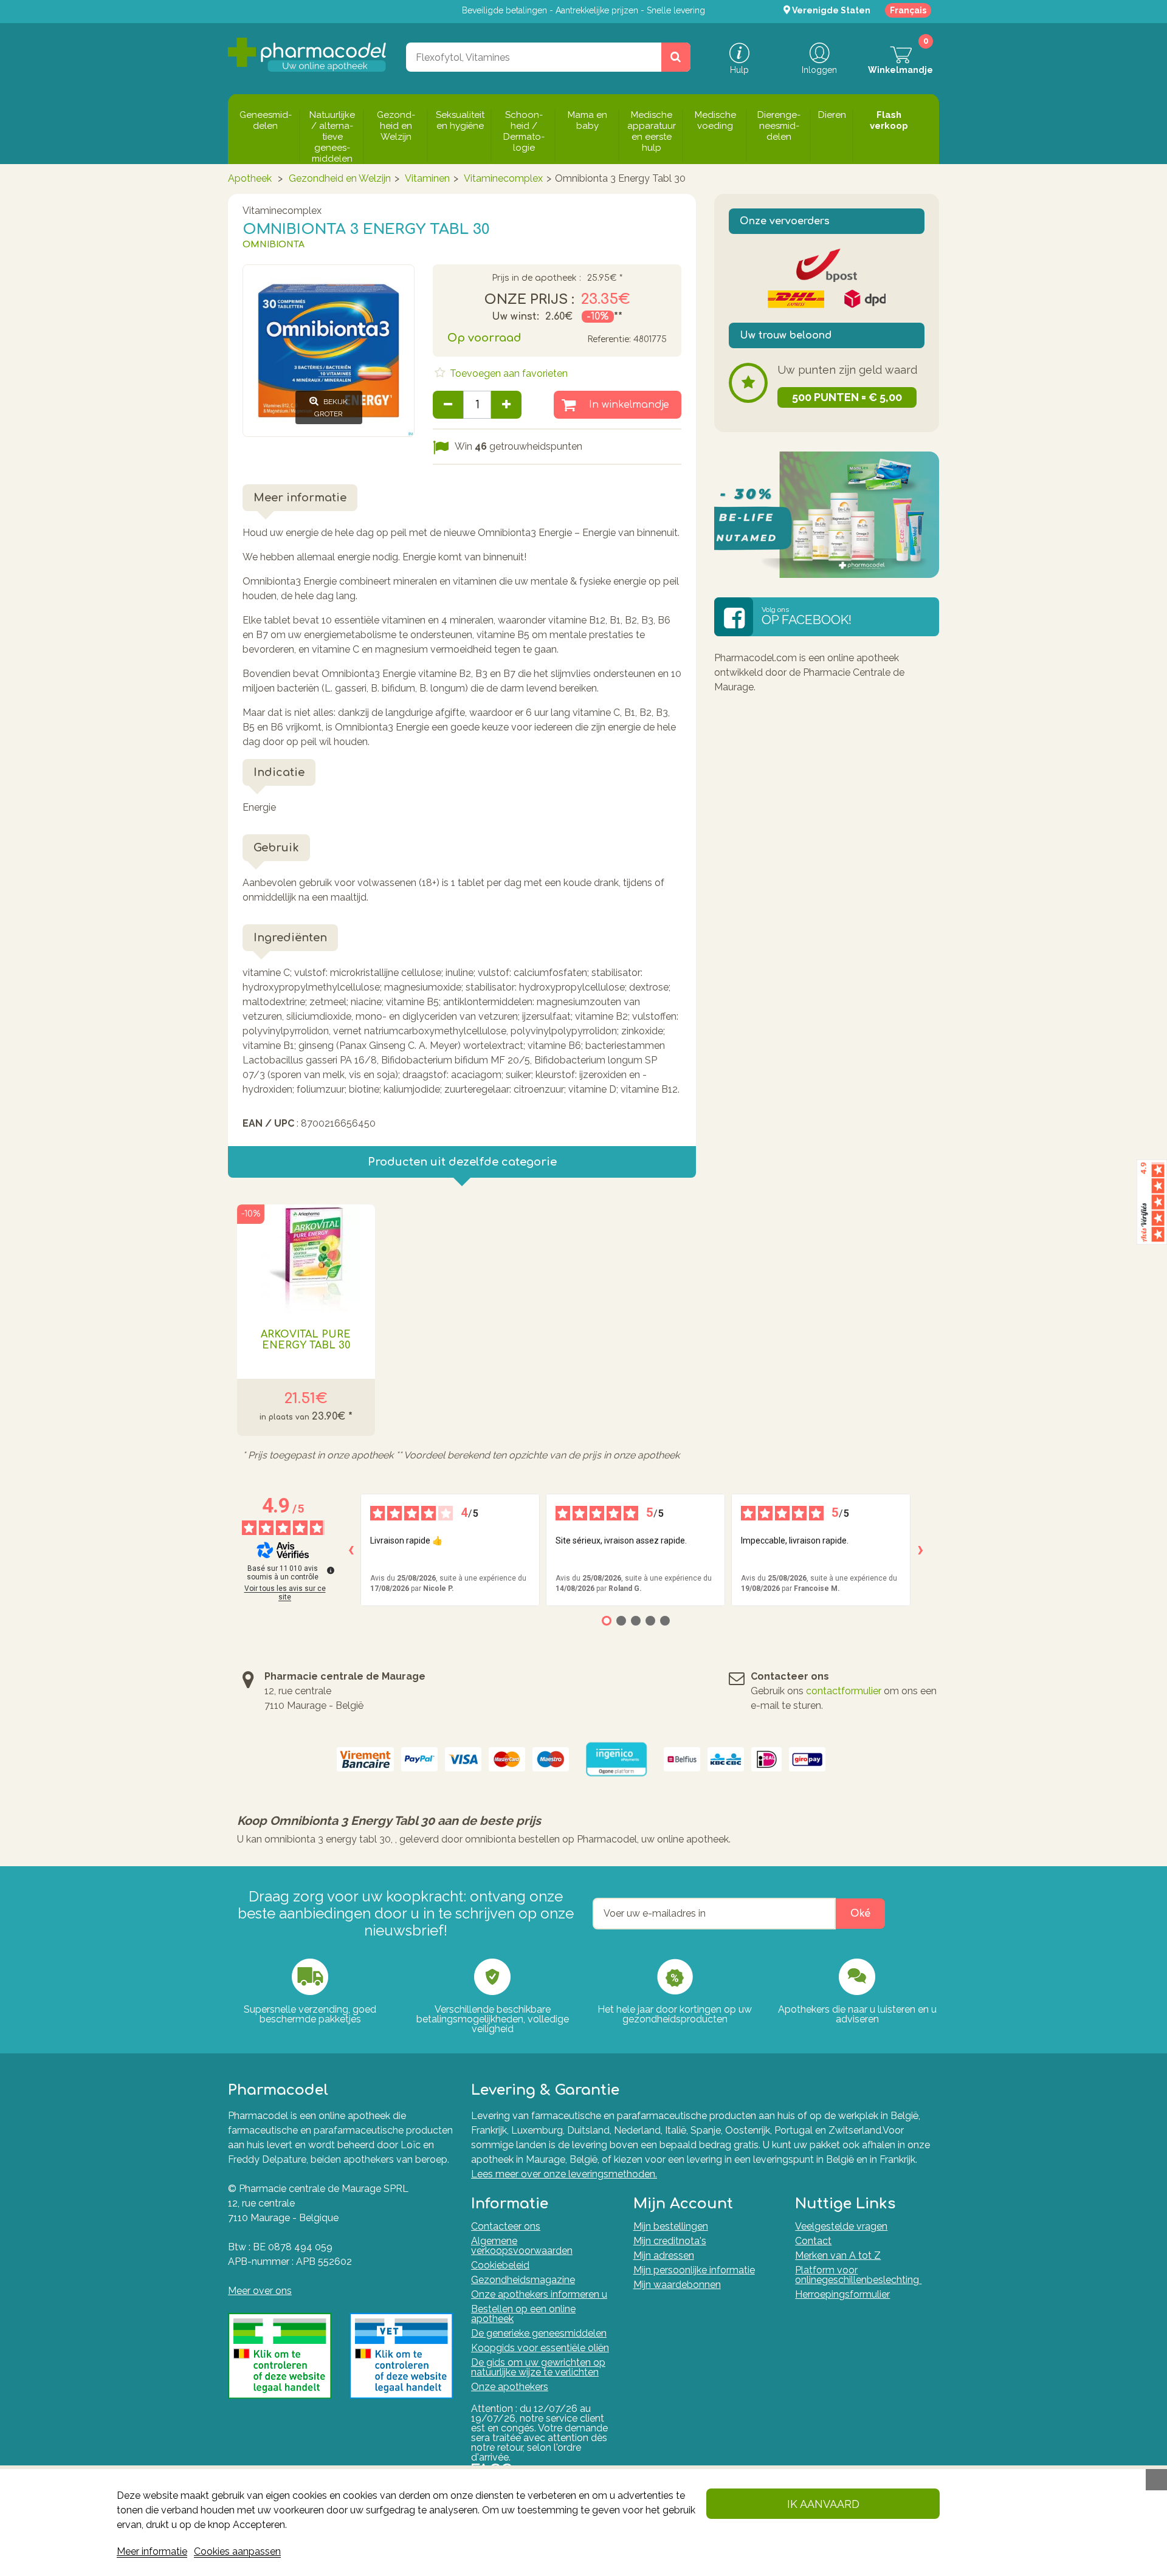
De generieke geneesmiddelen (539, 2333)
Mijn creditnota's (670, 2241)
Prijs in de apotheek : (536, 278)
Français (908, 10)
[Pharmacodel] (307, 55)
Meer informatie (152, 2551)
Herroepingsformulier (842, 2294)
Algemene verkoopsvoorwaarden (522, 2246)
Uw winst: (515, 317)
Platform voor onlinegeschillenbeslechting (858, 2275)
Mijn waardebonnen (677, 2285)
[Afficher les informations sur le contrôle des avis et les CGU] (331, 1570)
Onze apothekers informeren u (539, 2294)
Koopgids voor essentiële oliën (540, 2348)
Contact (813, 2241)
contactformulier (844, 1691)
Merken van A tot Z (838, 2255)
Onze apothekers (510, 2387)
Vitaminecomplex (503, 178)
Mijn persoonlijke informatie (694, 2270)
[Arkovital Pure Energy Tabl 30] (306, 1259)
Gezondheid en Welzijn (340, 178)
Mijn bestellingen (671, 2226)
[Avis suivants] (920, 1550)
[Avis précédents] (351, 1550)
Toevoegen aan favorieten (508, 373)
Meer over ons (260, 2291)
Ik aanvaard (823, 2504)
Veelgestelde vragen (841, 2226)
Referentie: (609, 339)
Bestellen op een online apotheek (523, 2314)
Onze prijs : (529, 300)
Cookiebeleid (500, 2265)
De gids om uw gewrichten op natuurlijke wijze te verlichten (538, 2367)
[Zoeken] (676, 57)
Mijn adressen (664, 2255)
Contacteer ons (506, 2226)
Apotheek (250, 178)
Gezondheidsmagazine (523, 2280)
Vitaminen (427, 178)
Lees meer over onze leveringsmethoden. (564, 2174)
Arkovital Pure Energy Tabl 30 (306, 1340)
